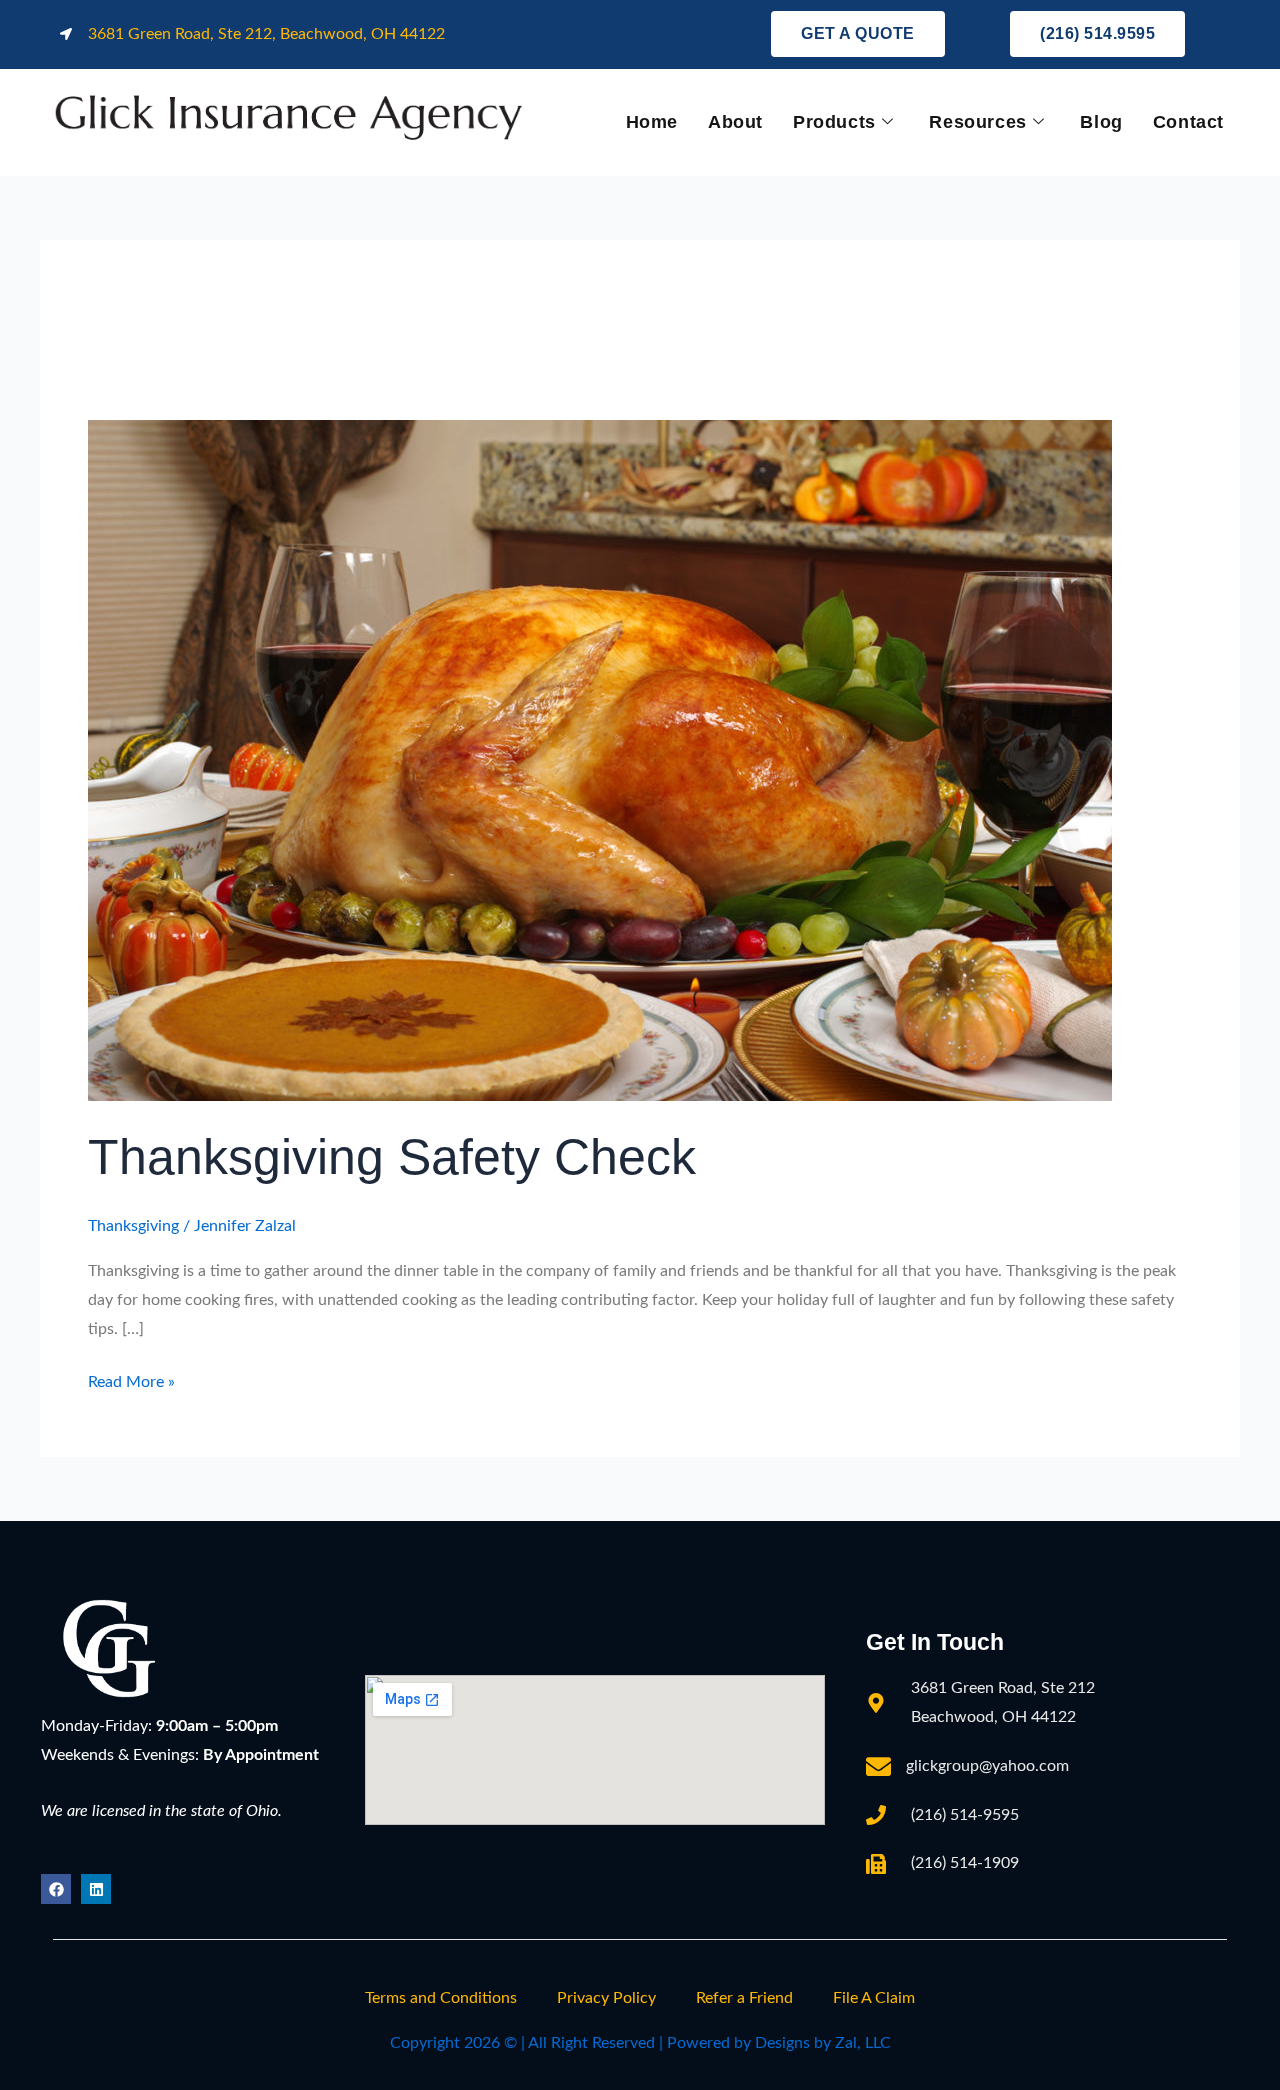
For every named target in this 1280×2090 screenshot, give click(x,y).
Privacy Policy (606, 1998)
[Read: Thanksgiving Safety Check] (600, 759)
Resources (977, 122)
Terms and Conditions (441, 1998)
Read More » (131, 1379)
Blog (1101, 122)
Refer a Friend (744, 1998)
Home (652, 122)
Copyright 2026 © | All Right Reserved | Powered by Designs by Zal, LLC (640, 2043)
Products (834, 122)
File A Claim (874, 1998)
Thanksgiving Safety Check (392, 1157)
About (735, 122)
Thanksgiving (133, 1226)
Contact (1188, 122)
